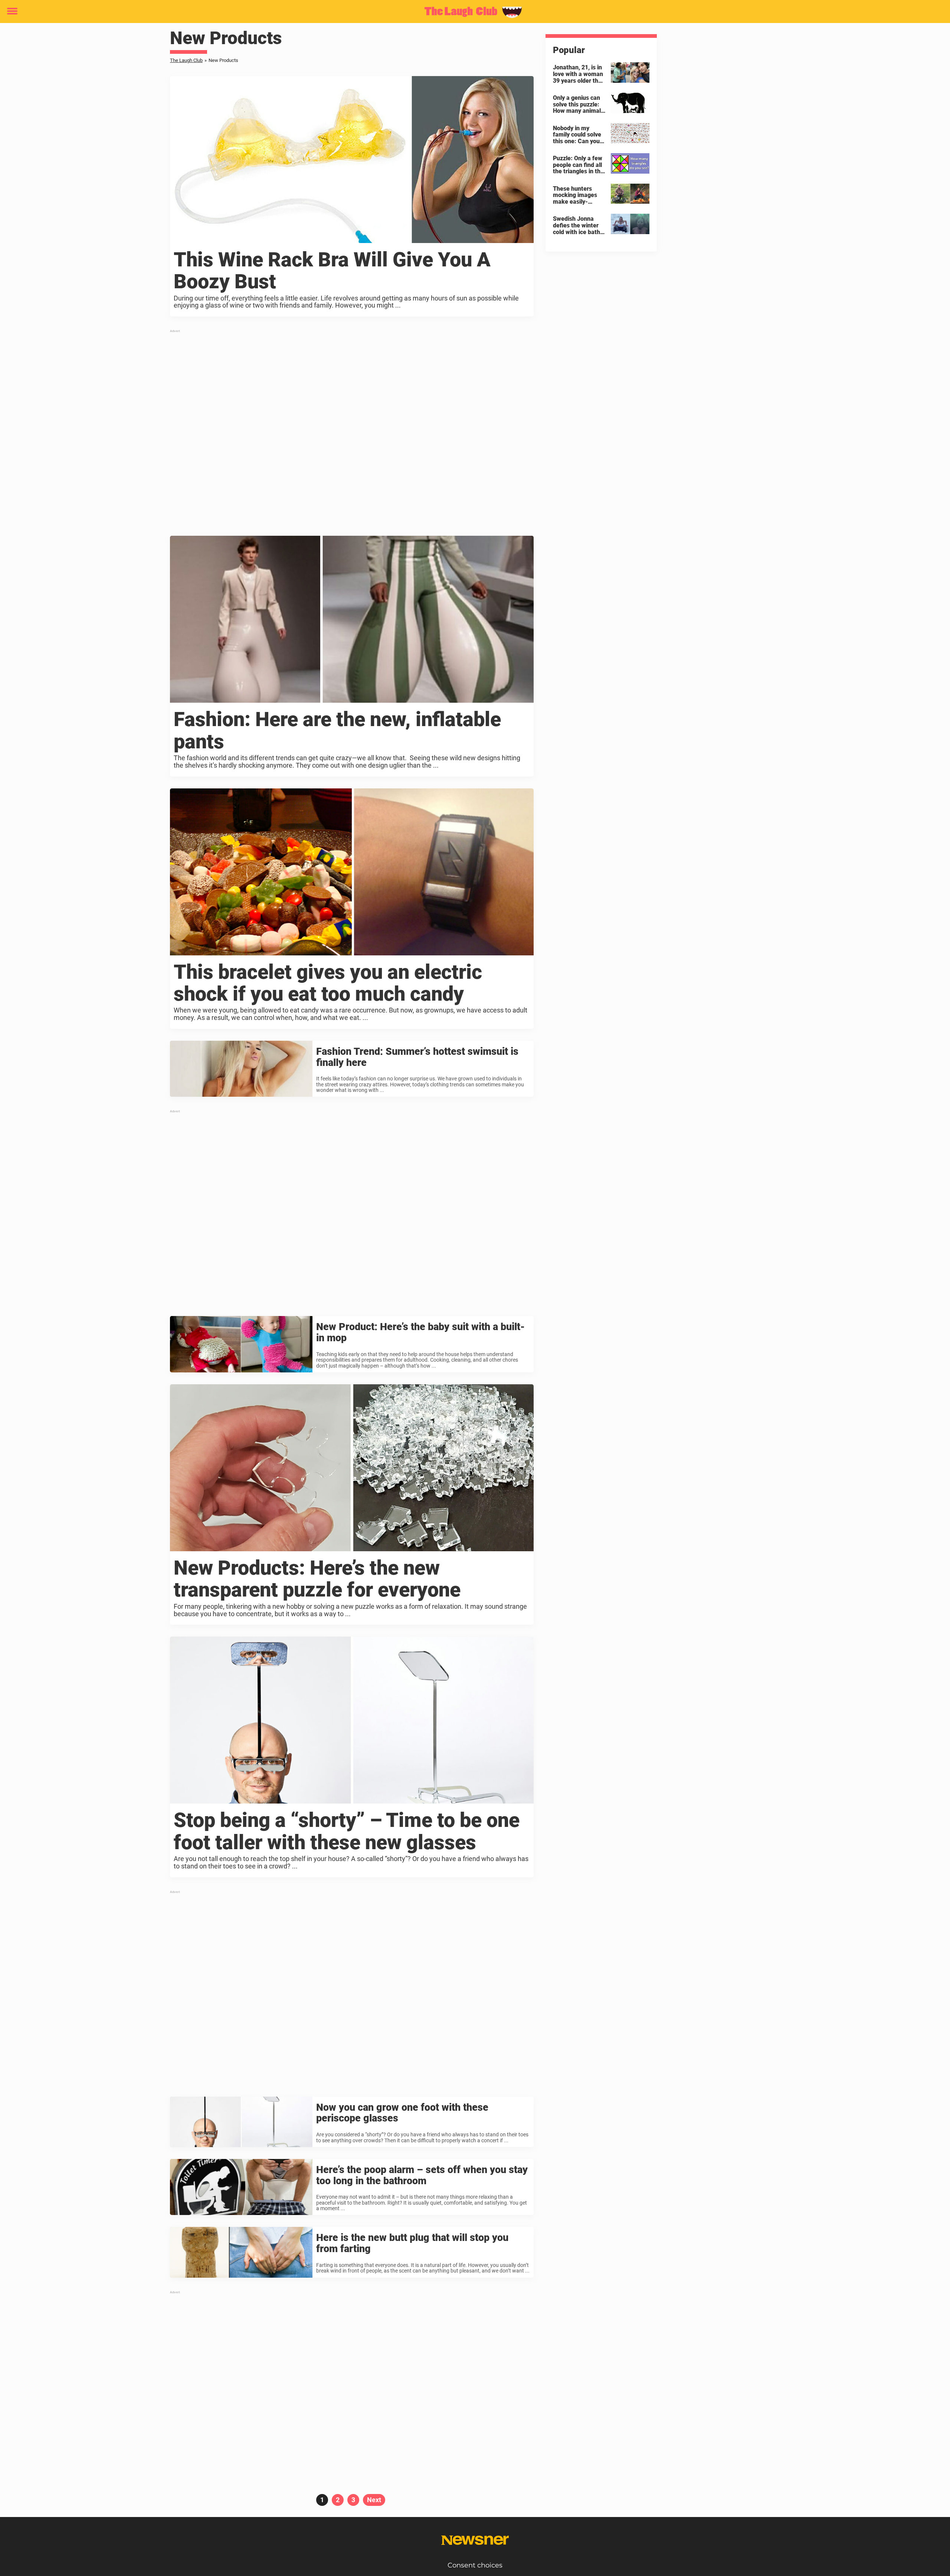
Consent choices (475, 2565)
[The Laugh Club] (472, 12)
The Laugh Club (186, 60)
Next (374, 2500)
